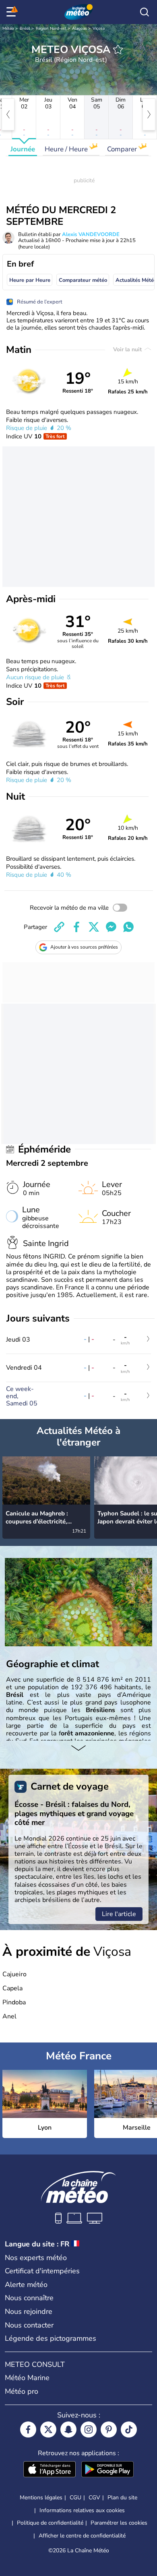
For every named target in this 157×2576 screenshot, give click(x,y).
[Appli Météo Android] (107, 2470)
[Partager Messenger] (111, 927)
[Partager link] (59, 927)
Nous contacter (29, 2325)
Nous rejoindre (29, 2311)
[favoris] (118, 49)
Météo (8, 29)
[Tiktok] (129, 2429)
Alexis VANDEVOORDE (91, 234)
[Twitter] (48, 2429)
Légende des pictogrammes (51, 2338)
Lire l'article (119, 1914)
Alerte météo (26, 2285)
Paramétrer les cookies (119, 2523)
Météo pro (22, 2391)
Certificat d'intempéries (42, 2271)
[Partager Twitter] (94, 927)
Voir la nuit (128, 349)
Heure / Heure (67, 149)
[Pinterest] (109, 2429)
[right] (149, 114)
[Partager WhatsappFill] (128, 927)
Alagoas (80, 29)
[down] (78, 1749)
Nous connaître (29, 2298)
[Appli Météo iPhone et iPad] (50, 2470)
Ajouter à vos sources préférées (84, 947)
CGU (75, 2498)
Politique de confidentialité (50, 2523)
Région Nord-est (51, 29)
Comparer (123, 149)
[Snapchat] (68, 2429)
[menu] (12, 12)
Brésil (25, 29)
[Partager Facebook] (76, 927)
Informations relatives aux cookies (82, 2510)
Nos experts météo (36, 2258)
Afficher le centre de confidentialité (82, 2536)
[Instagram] (89, 2429)
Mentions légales (41, 2498)
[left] (8, 114)
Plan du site (122, 2498)
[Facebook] (28, 2429)
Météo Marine (27, 2378)
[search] (145, 12)
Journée (23, 149)
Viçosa (99, 29)
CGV (94, 2498)
